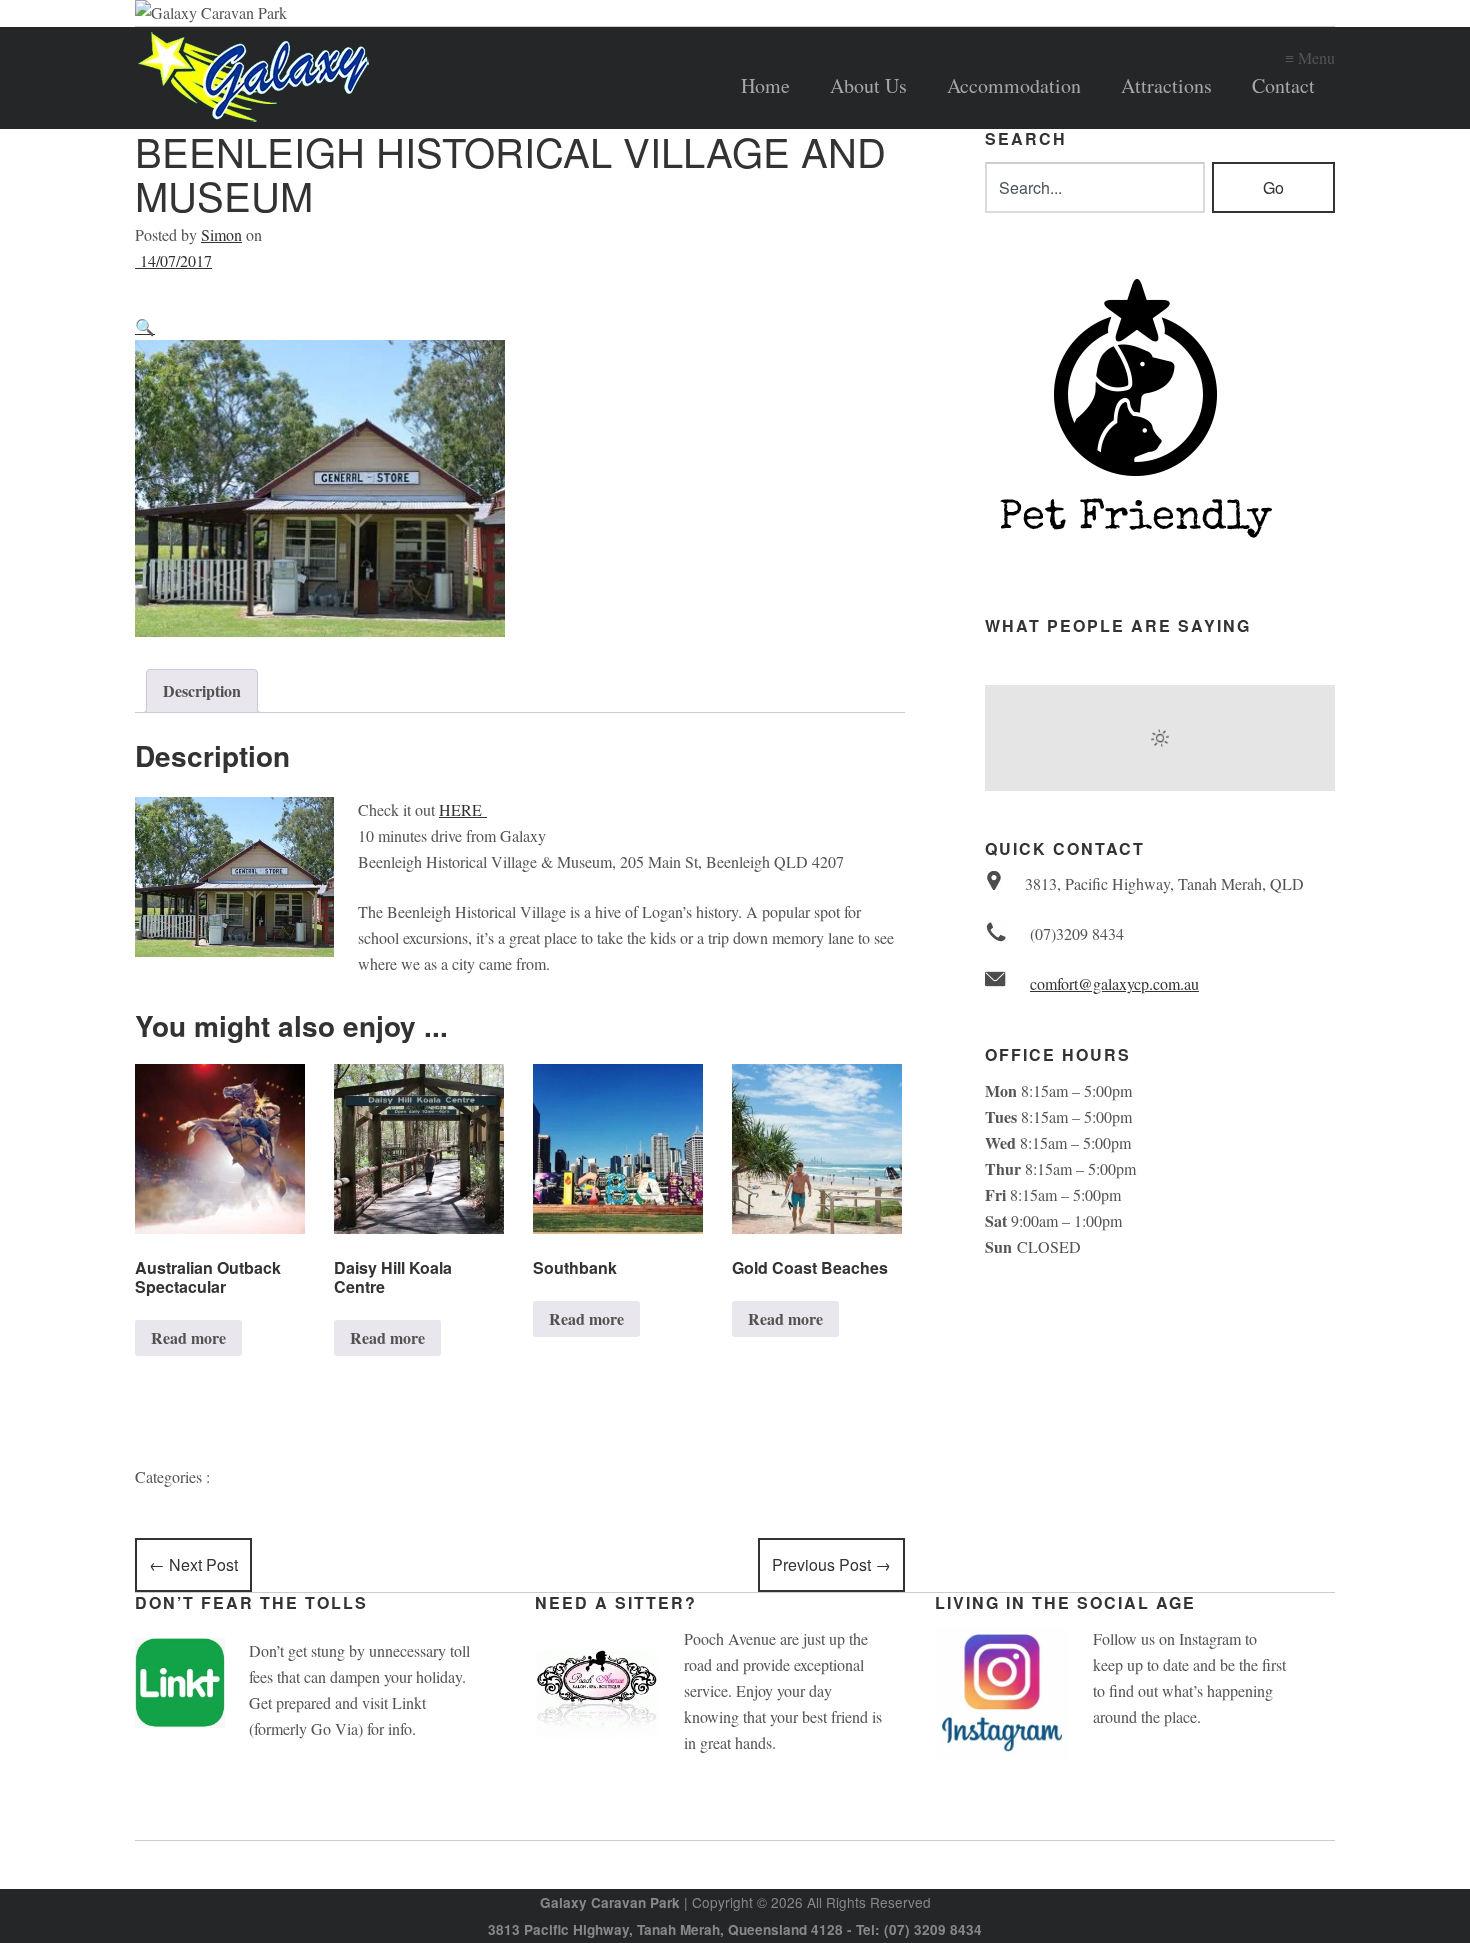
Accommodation (1014, 85)
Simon (221, 234)
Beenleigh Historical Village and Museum (510, 172)
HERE (463, 809)
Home (765, 85)
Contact (1283, 85)
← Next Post (193, 1564)
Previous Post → (831, 1564)
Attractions (1166, 85)
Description (202, 690)
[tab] (202, 691)
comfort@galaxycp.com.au (1114, 983)
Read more (188, 1337)
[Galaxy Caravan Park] (375, 78)
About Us (868, 85)
